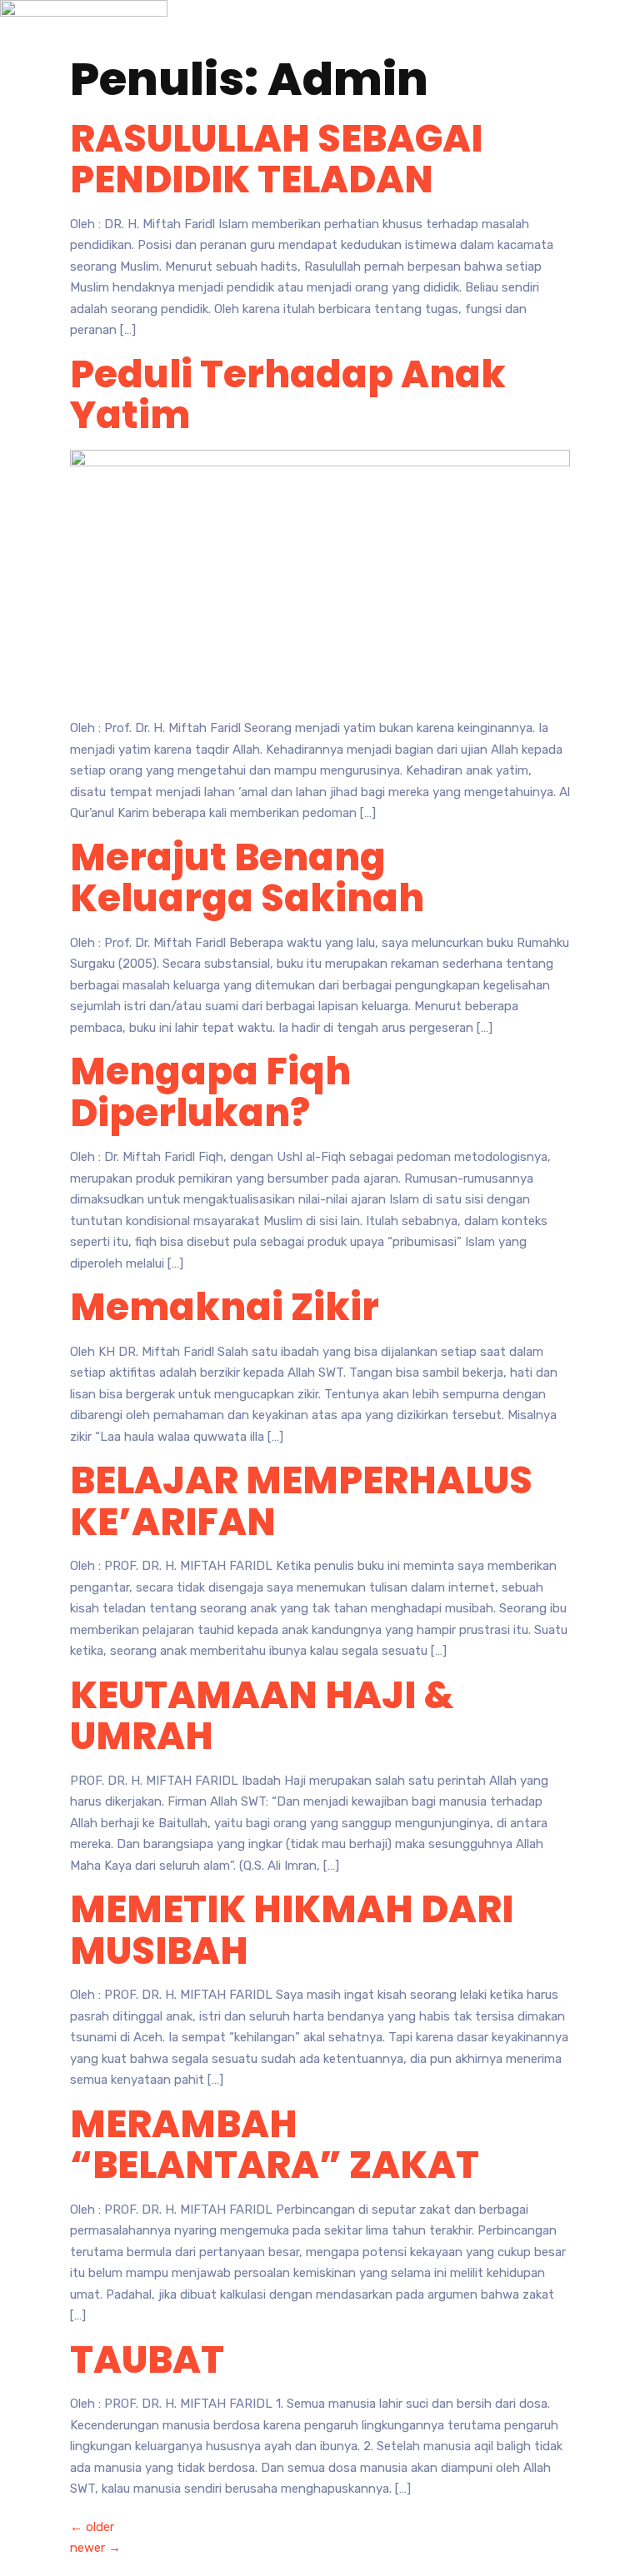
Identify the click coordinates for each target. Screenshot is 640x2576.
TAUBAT (147, 2360)
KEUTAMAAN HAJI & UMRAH (262, 1716)
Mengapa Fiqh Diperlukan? (210, 1092)
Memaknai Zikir (225, 1307)
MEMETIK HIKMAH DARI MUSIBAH (292, 1930)
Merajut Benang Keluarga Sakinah (247, 878)
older (92, 2527)
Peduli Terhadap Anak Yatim (288, 395)
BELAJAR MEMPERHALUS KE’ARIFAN (301, 1501)
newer (95, 2548)
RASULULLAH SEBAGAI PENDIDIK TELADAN (276, 159)
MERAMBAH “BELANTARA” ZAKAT (275, 2145)
